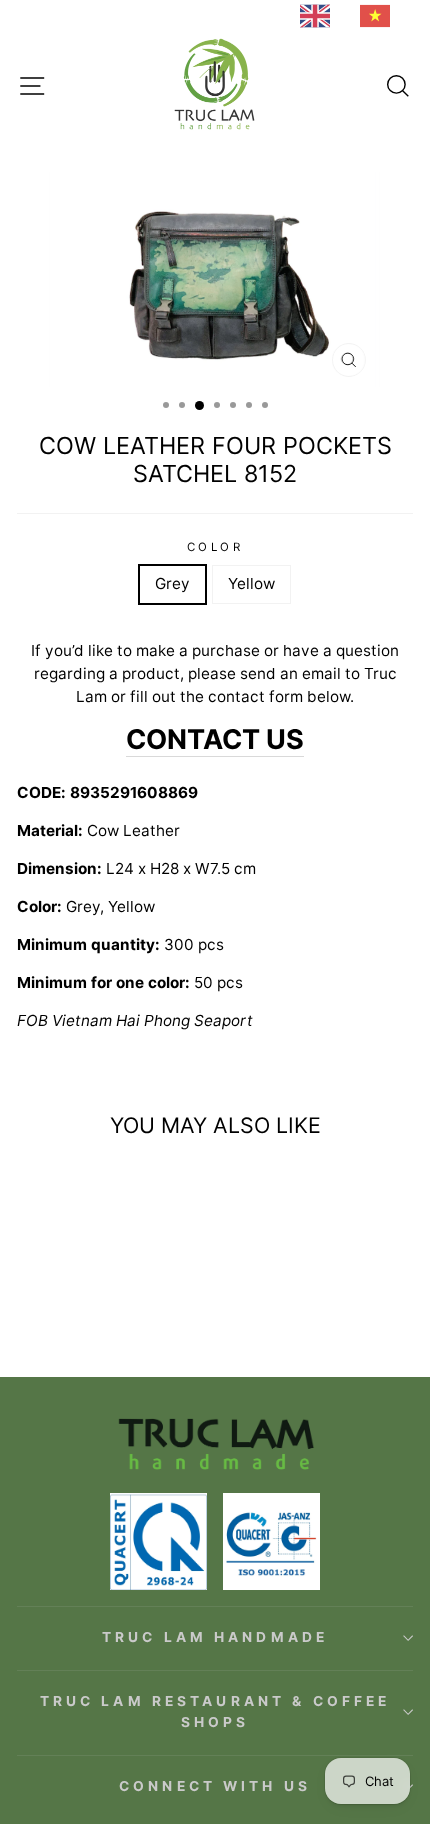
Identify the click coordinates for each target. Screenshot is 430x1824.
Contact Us (215, 740)
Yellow (251, 583)
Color (215, 547)
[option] (380, 16)
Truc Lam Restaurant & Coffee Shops (215, 1711)
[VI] (380, 16)
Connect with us (215, 1786)
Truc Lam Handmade (215, 1637)
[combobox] (320, 16)
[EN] (320, 16)
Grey (172, 583)
